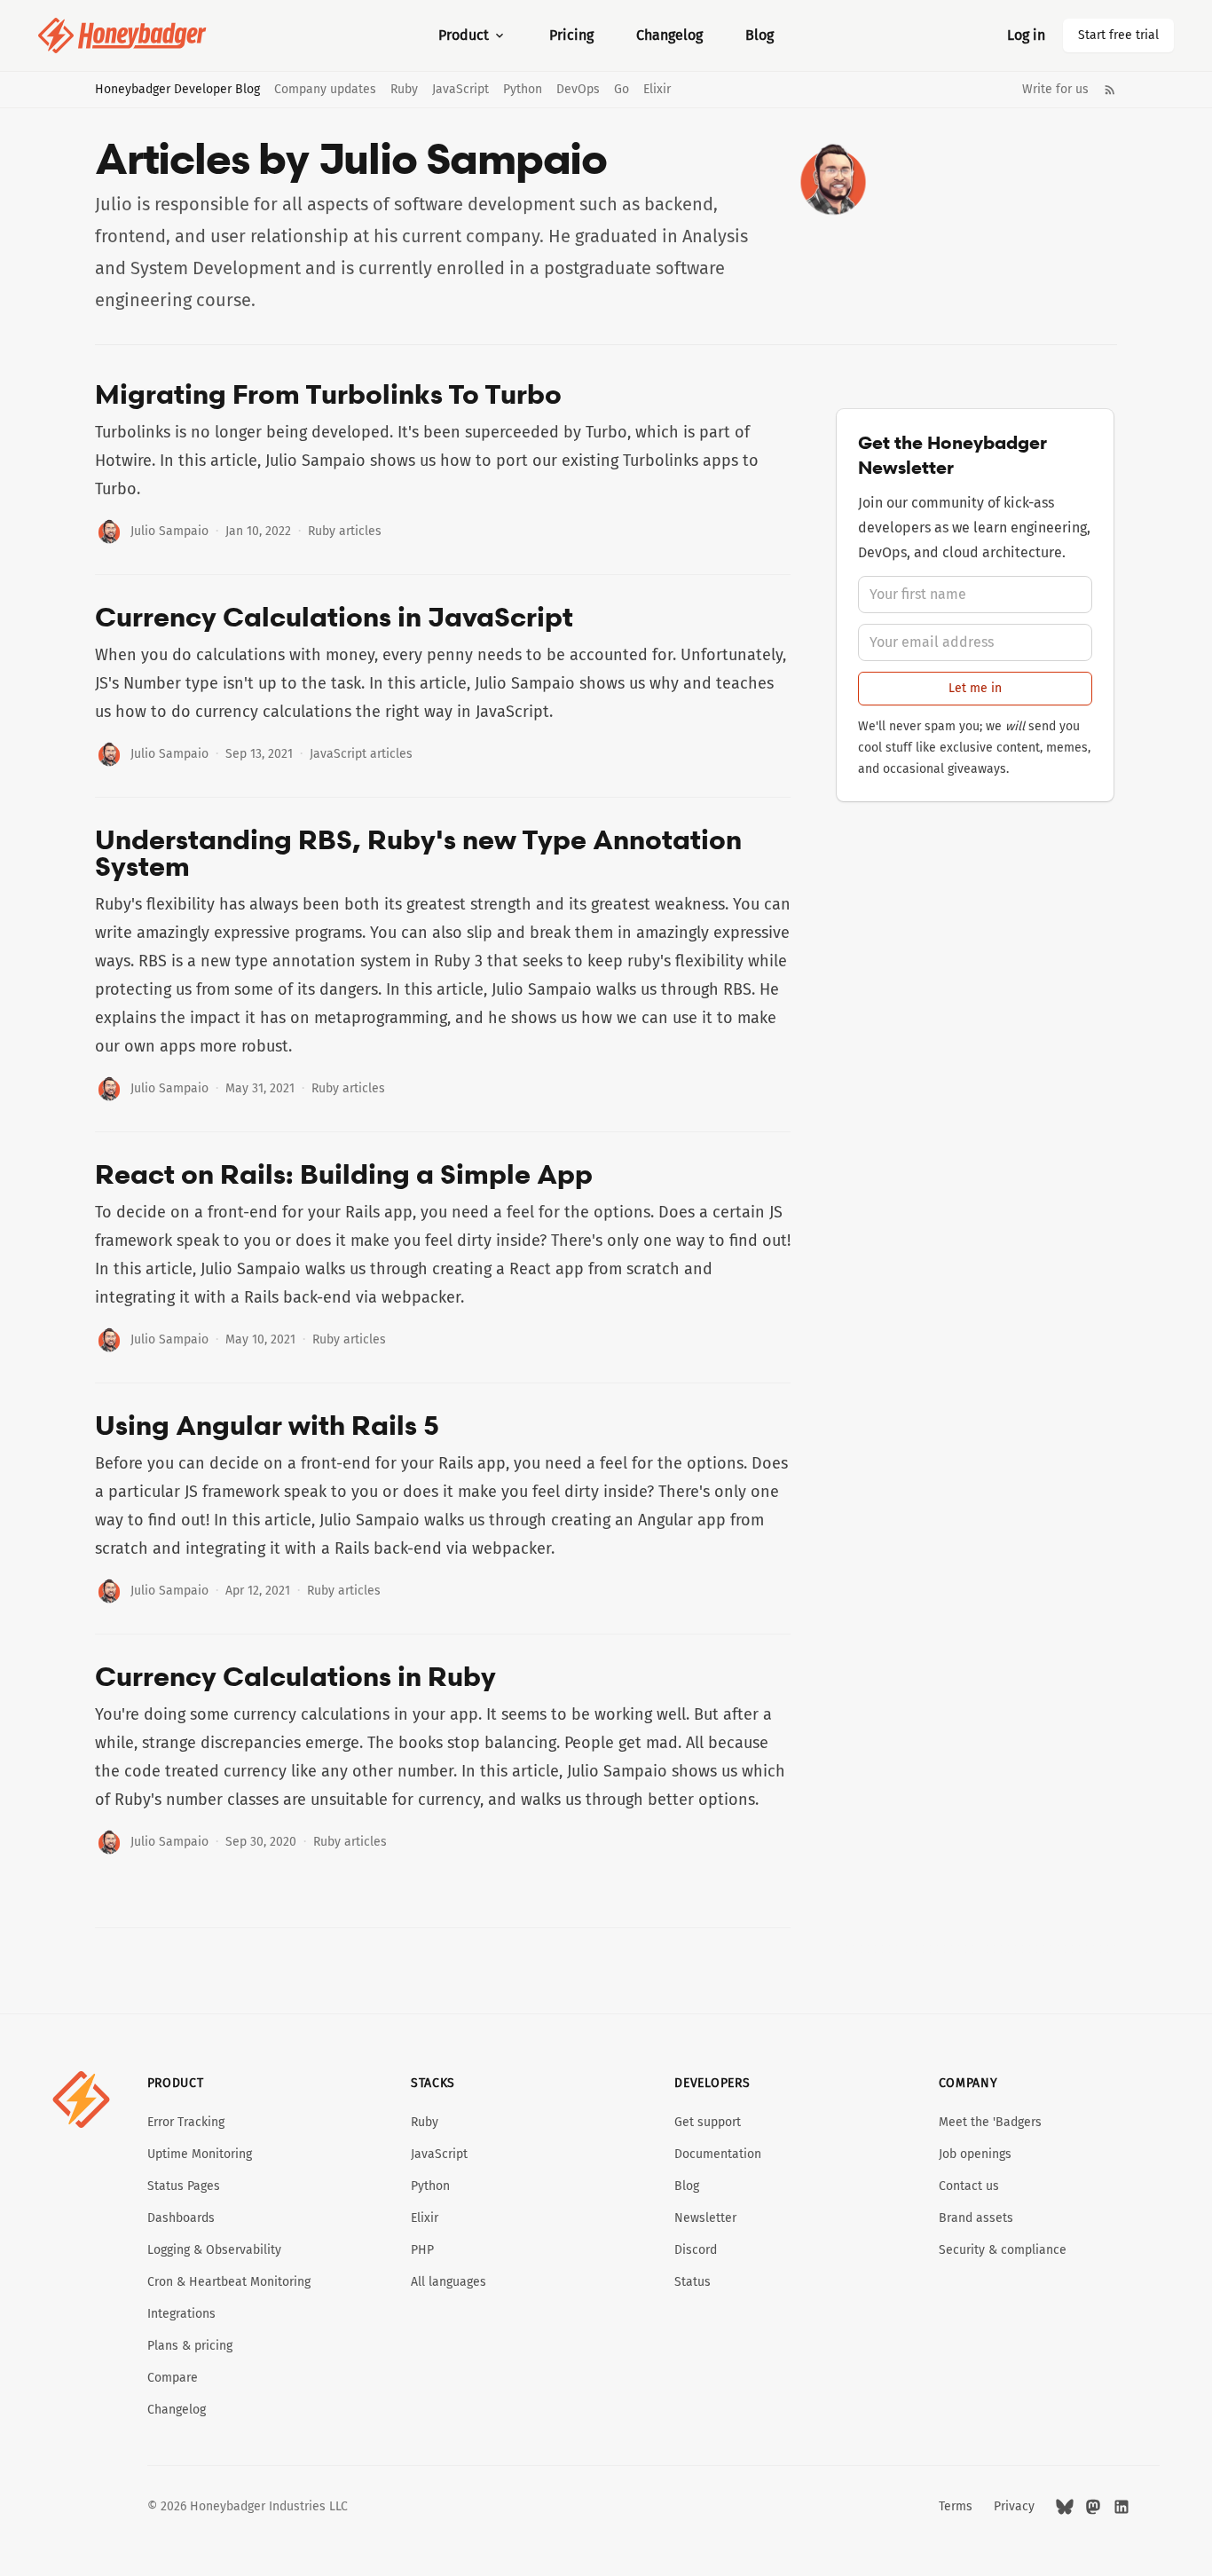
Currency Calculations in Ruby (295, 1676)
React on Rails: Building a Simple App (344, 1174)
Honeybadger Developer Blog (177, 90)
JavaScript (460, 90)
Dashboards (181, 2218)
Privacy (1014, 2506)
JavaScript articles (361, 754)
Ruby (404, 90)
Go (622, 90)
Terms (956, 2506)
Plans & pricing (190, 2346)
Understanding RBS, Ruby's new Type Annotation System (418, 853)
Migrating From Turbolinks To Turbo (328, 394)
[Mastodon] (1093, 2507)
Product (464, 35)
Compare (173, 2378)
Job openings (975, 2154)
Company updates (325, 90)
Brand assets (976, 2218)
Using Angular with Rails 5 (267, 1425)
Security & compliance (1003, 2250)
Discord (696, 2250)
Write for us (1055, 90)
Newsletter (705, 2218)
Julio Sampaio (169, 531)
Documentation (718, 2154)
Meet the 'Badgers (990, 2122)
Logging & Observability (214, 2250)
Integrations (181, 2314)
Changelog (669, 35)
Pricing (571, 35)
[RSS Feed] (1110, 90)
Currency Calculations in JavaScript (334, 617)
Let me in (975, 688)
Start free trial (1118, 35)
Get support (708, 2122)
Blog (759, 35)
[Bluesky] (1065, 2507)
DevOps (578, 90)
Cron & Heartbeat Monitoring (229, 2282)
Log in (1026, 35)
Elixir (657, 90)
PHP (422, 2250)
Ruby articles (345, 531)
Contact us (969, 2186)
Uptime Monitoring (200, 2154)
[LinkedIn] (1121, 2507)
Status (693, 2282)
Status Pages (184, 2186)
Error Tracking (186, 2122)
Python (523, 90)
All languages (449, 2282)
